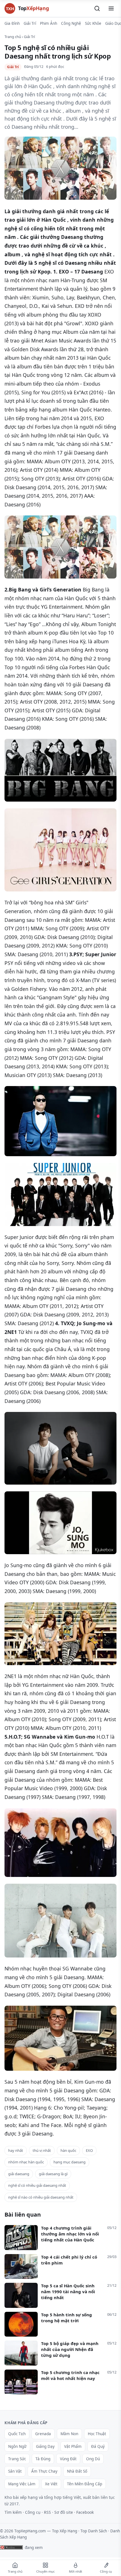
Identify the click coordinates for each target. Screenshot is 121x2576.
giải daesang (19, 2174)
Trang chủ (13, 37)
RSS (47, 2512)
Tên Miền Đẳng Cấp (85, 2484)
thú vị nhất (42, 2150)
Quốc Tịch (17, 2434)
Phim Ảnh (49, 23)
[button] (97, 8)
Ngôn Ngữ (17, 2446)
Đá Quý (98, 2446)
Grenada (43, 2434)
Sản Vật (15, 2471)
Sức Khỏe (93, 23)
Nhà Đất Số (77, 2471)
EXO (89, 2150)
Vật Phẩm (73, 2446)
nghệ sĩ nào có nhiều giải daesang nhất (41, 2197)
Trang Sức (17, 2459)
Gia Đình (12, 23)
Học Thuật (97, 2434)
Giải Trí (30, 23)
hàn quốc (68, 2150)
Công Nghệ (71, 23)
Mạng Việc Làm (22, 2484)
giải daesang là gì (53, 2174)
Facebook (85, 2512)
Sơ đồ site (64, 2512)
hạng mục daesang (70, 2162)
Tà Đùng (43, 2459)
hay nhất (16, 2150)
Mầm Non (69, 2434)
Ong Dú (93, 2459)
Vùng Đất (68, 2459)
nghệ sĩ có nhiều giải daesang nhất (37, 2185)
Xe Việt (51, 2484)
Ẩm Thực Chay (44, 2471)
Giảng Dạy (45, 2446)
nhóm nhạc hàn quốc (26, 2162)
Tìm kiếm (13, 2512)
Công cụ (33, 2512)
